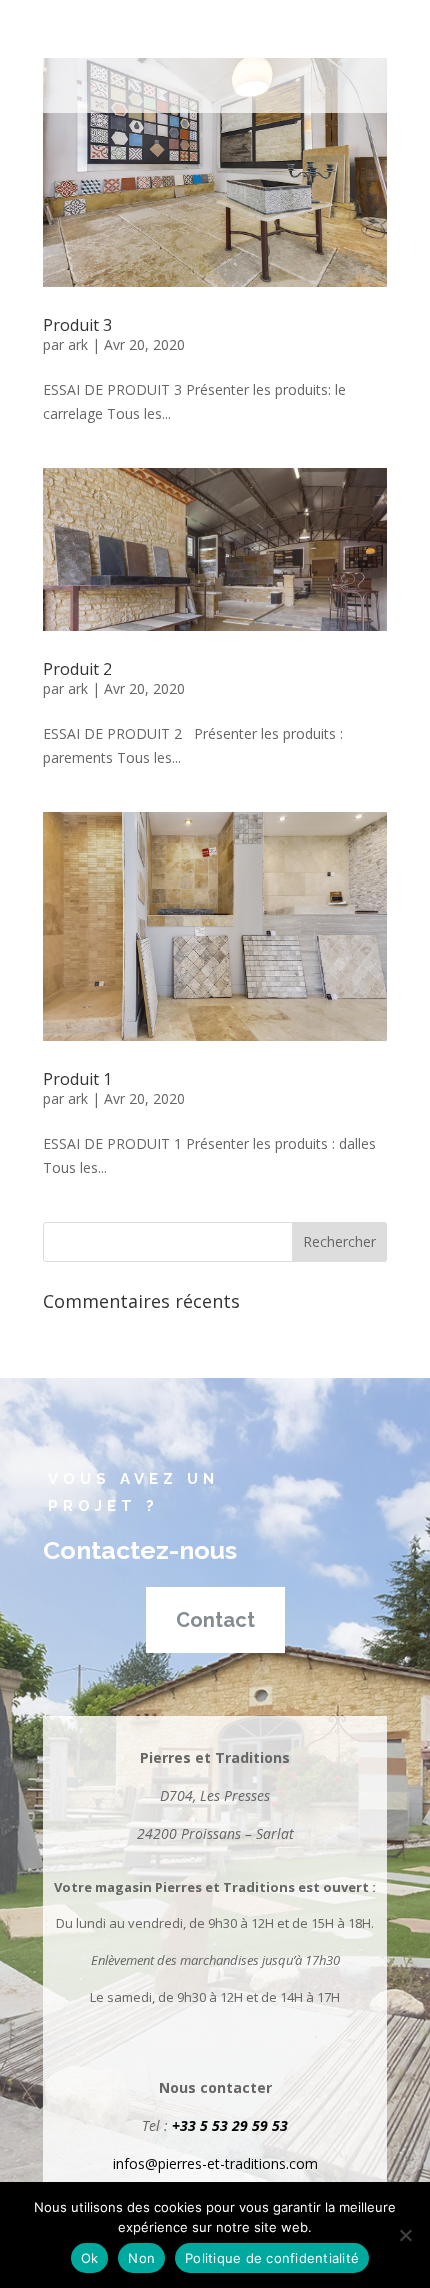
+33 (186, 2125)
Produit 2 (77, 669)
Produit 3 (77, 325)
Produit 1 (77, 1079)
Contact (215, 1620)
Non (141, 2258)
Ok (90, 2258)
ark (78, 344)
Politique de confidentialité (272, 2258)
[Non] (405, 2235)
